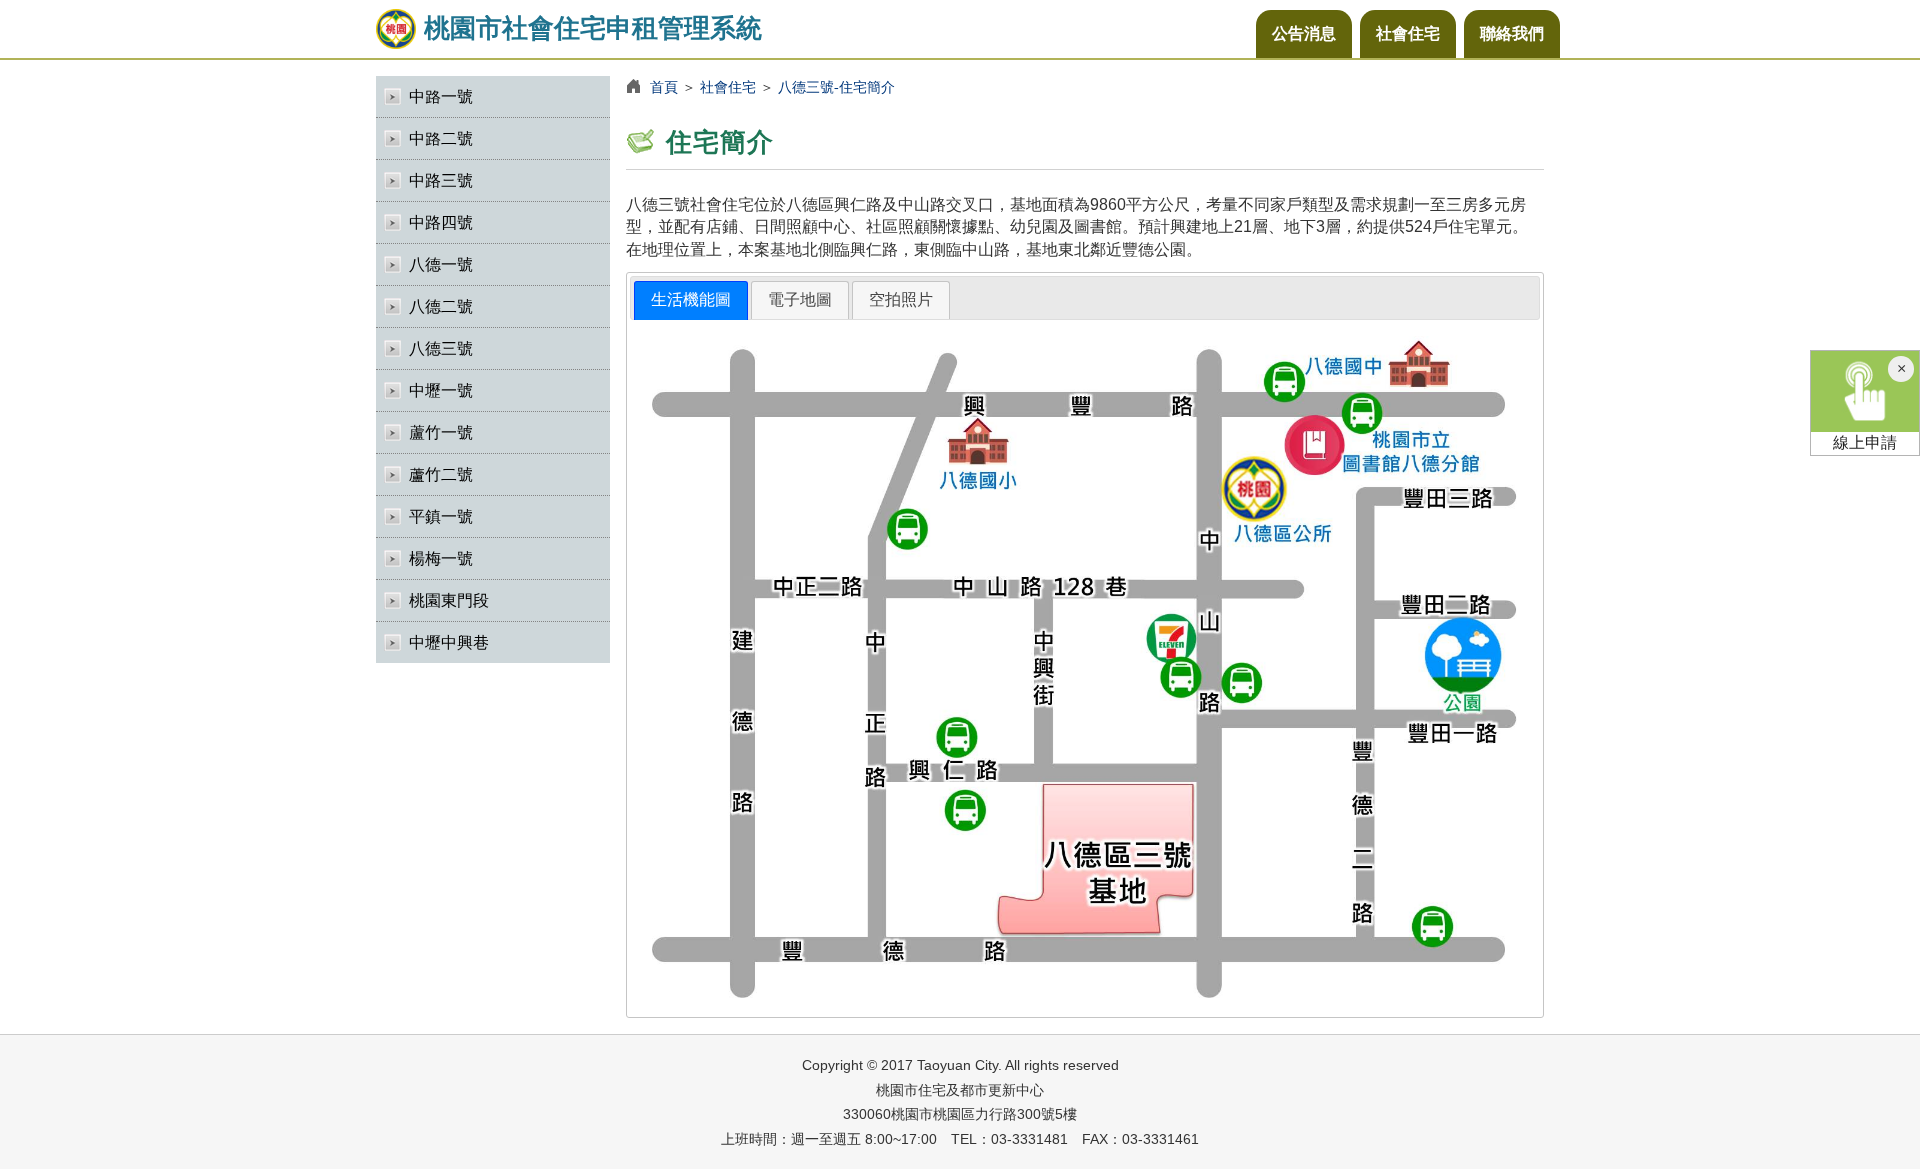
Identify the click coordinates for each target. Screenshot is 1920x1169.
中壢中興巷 (449, 642)
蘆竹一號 (441, 432)
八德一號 (441, 264)
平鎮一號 (441, 516)
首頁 (664, 87)
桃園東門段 (449, 600)
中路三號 (441, 180)
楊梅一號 (441, 558)
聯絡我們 (1512, 33)
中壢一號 (441, 390)
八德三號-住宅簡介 (836, 87)
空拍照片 (901, 299)
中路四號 (441, 222)
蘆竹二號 (441, 474)
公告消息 (1304, 33)
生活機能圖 (691, 299)
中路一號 (441, 96)
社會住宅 (1408, 33)
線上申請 (1865, 442)
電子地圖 (800, 299)
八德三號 (441, 348)
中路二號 (441, 138)
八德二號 (441, 306)
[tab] (691, 300)
